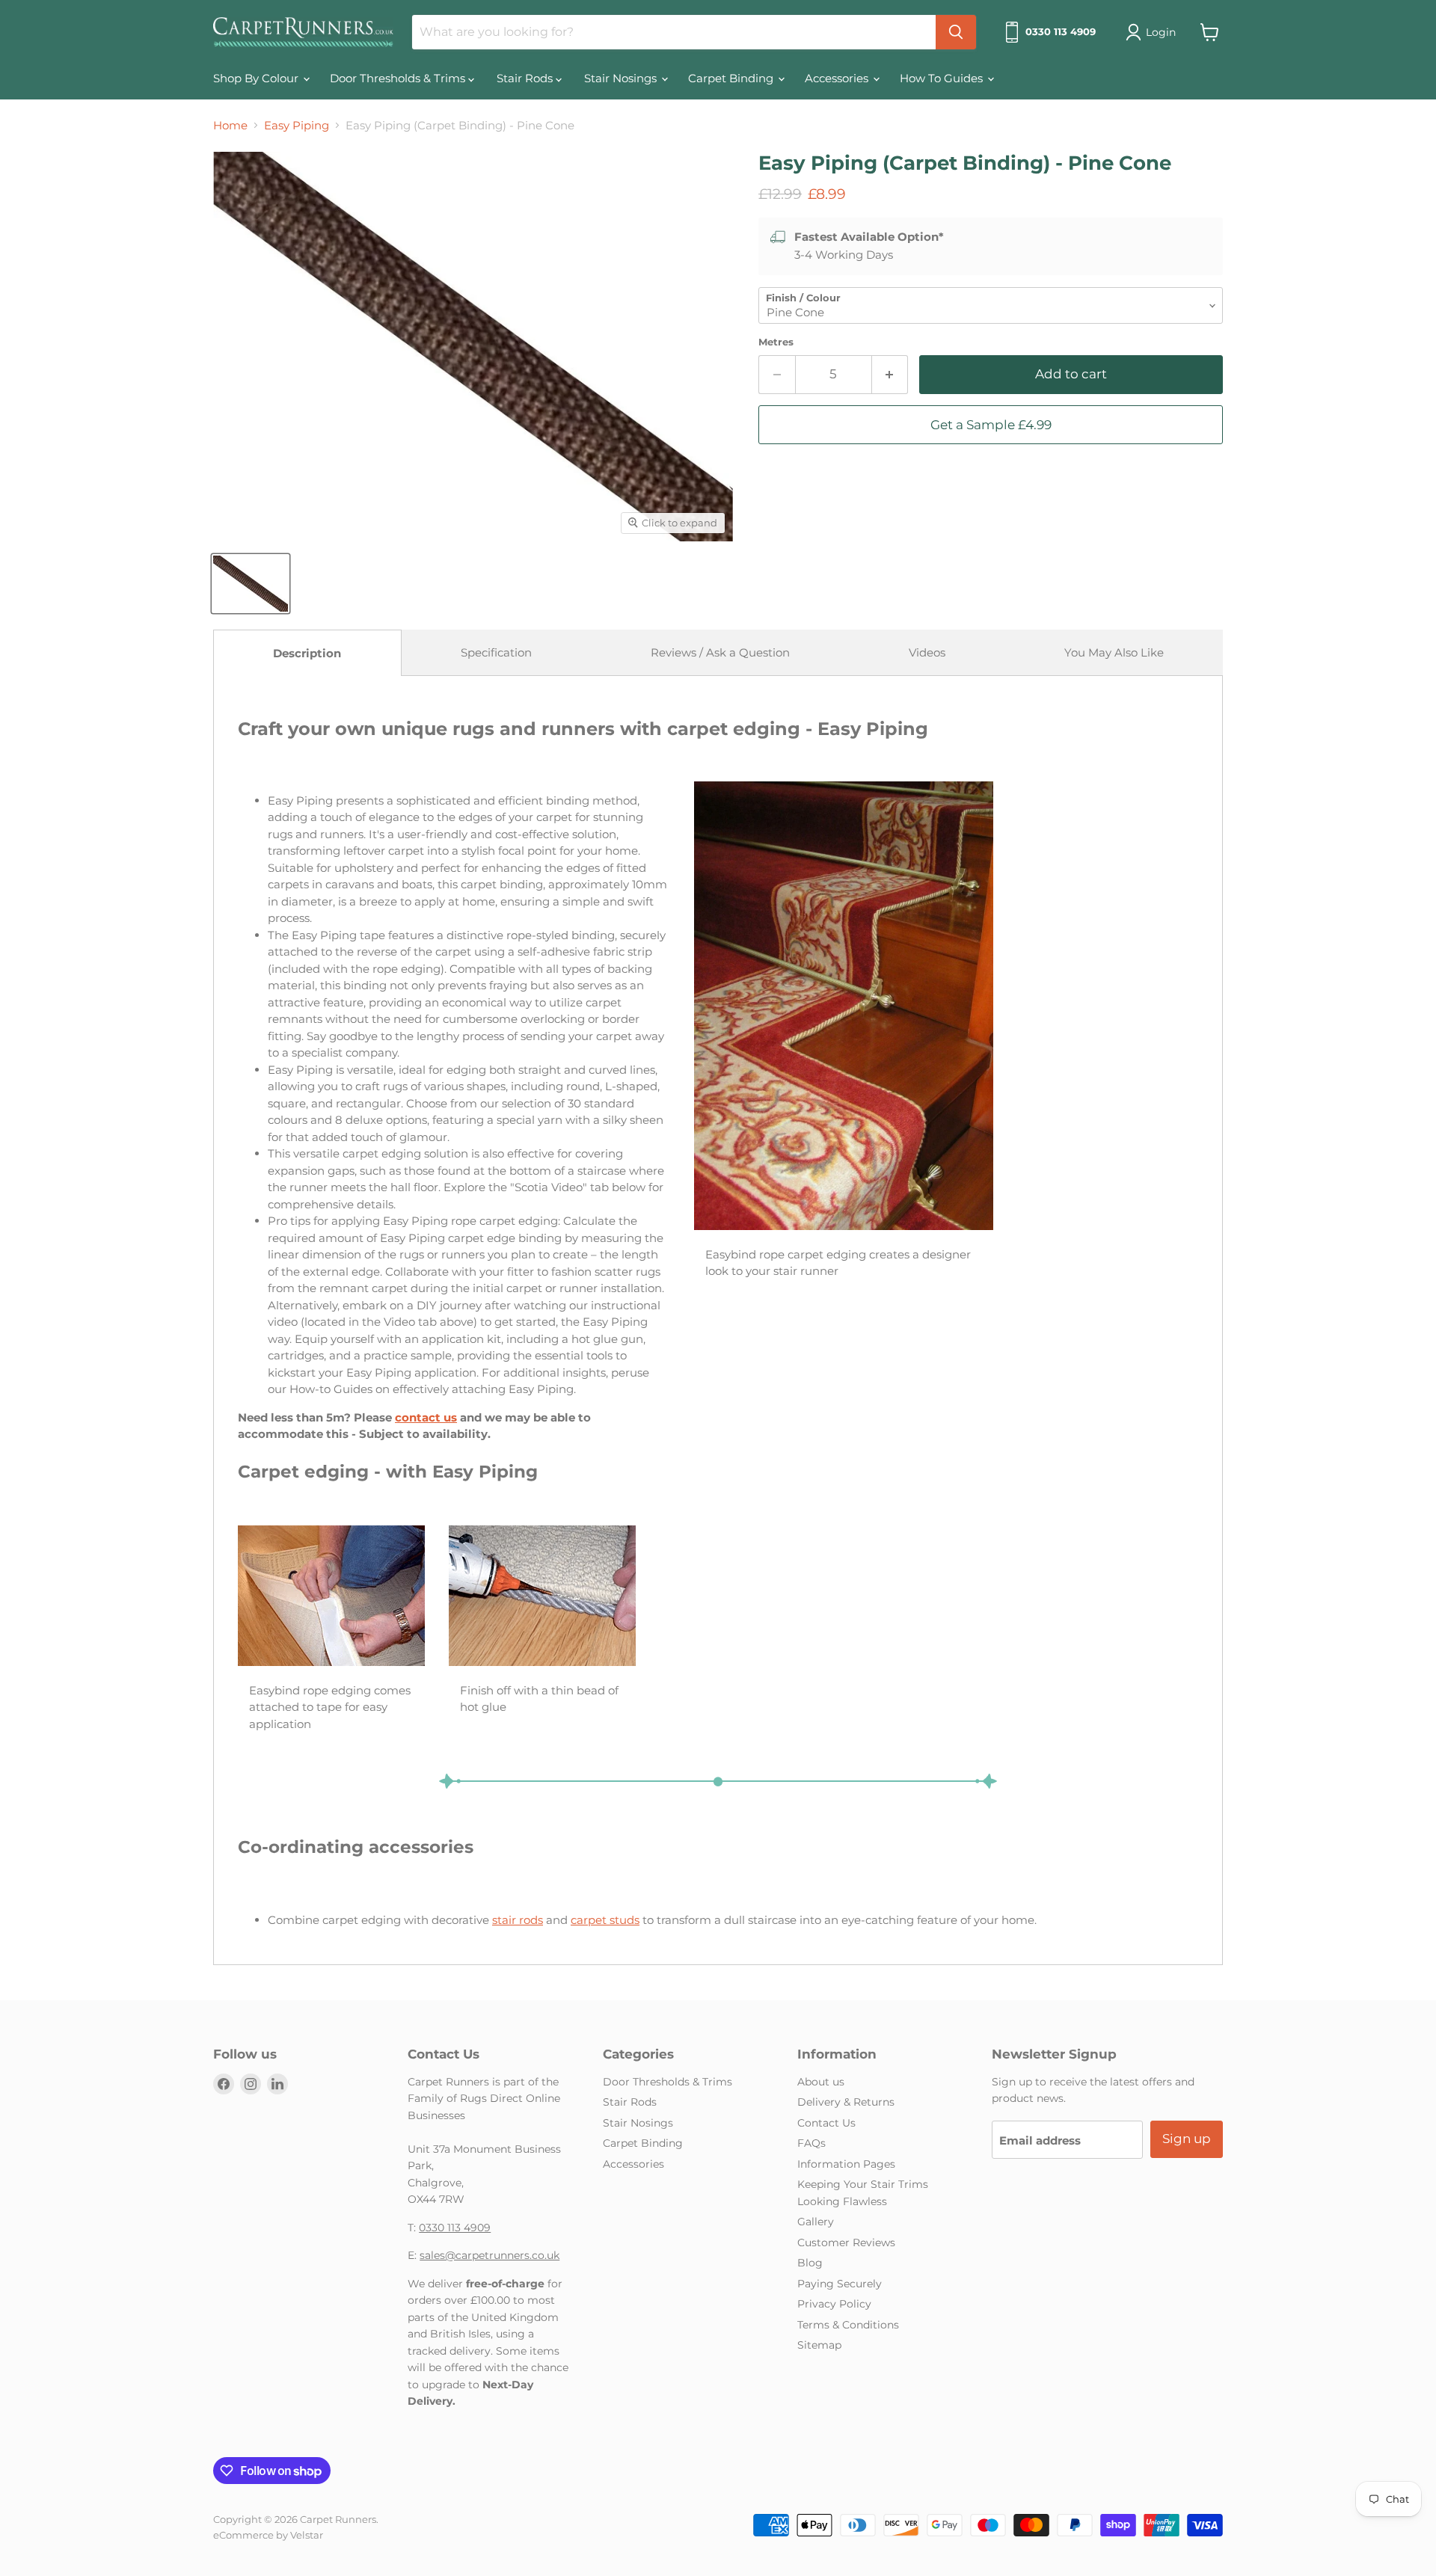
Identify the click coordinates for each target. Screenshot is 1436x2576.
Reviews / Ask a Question (720, 652)
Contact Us (826, 2123)
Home (230, 125)
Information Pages (846, 2164)
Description (307, 653)
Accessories (838, 78)
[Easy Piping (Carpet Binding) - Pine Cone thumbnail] (251, 584)
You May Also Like (1114, 652)
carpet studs (605, 1920)
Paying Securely (840, 2284)
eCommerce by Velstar (268, 2535)
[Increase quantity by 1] (890, 374)
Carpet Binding (732, 78)
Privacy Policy (834, 2304)
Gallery (816, 2222)
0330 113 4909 (455, 2228)
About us (821, 2082)
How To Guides (943, 78)
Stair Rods (526, 78)
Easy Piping (297, 125)
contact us (426, 1417)
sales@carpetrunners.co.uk (490, 2255)
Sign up (1187, 2139)
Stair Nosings (622, 78)
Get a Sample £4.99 (991, 425)
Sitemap (819, 2345)
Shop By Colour (257, 78)
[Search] (956, 32)
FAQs (811, 2143)
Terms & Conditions (848, 2325)
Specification (496, 652)
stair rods (518, 1920)
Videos (927, 652)
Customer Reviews (846, 2243)
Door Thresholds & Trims (399, 78)
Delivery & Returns (846, 2102)
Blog (810, 2263)
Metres (776, 342)
